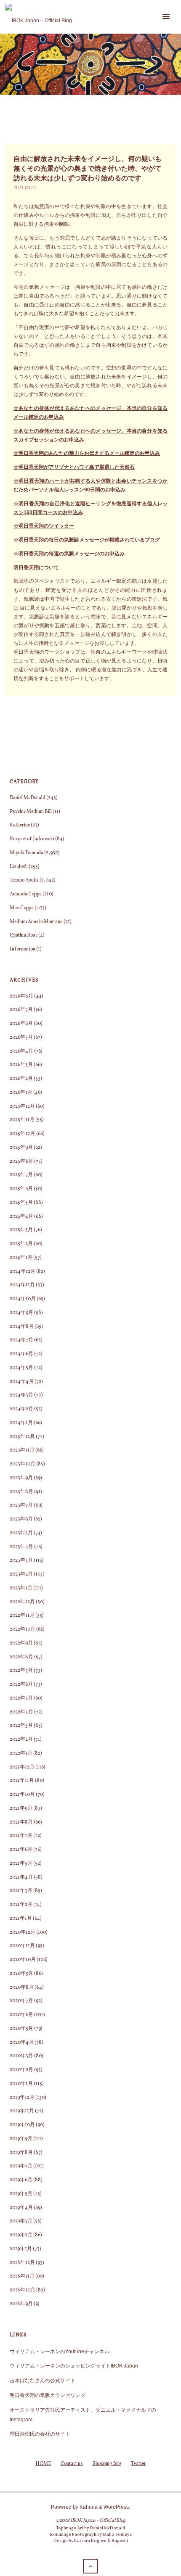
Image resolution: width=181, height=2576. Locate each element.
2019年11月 (22, 2111)
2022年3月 (21, 1726)
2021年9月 (21, 1808)
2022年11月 (22, 1615)
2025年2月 (21, 1244)
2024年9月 (21, 1313)
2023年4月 (21, 1547)
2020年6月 (21, 2015)
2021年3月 (21, 1891)
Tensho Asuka (24, 880)
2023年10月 (23, 1464)
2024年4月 (22, 1382)
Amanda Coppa (26, 894)
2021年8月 (21, 1822)
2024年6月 (21, 1354)
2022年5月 (21, 1698)
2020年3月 (21, 2056)
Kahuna (88, 2507)
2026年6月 (21, 1024)
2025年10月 (23, 1134)
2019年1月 (21, 2249)
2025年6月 (21, 1189)
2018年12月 (22, 2263)
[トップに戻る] (90, 2566)
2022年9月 (21, 1643)
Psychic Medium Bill (31, 812)
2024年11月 (22, 1285)
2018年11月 (22, 2276)
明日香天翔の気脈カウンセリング (48, 2395)
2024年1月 (21, 1423)
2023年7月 (21, 1505)
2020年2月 (21, 2070)
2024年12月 (23, 1272)
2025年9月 (21, 1148)
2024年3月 (21, 1395)
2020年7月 (21, 2001)
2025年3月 (21, 1230)
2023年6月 (21, 1519)
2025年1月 (21, 1258)
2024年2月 (21, 1409)
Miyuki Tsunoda (27, 853)
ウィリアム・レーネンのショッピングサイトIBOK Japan (74, 2366)
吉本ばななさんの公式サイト (43, 2380)
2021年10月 (22, 1795)
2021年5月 (21, 1863)
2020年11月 (22, 1946)
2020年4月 (22, 2043)
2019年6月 (21, 2180)
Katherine (20, 825)
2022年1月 (21, 1753)
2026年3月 (21, 1065)
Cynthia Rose (24, 935)
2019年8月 (21, 2153)
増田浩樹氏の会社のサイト (40, 2434)
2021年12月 (22, 1767)
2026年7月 (21, 1010)
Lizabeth (19, 867)
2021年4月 (21, 1877)
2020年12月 (23, 1932)
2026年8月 (21, 996)
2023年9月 (21, 1478)
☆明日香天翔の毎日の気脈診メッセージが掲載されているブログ (87, 540)
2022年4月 (21, 1712)
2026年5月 (21, 1037)
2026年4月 (21, 1051)
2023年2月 (21, 1574)
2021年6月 (21, 1850)
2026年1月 (21, 1093)
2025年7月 (21, 1175)
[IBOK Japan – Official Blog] (39, 17)
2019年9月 (21, 2139)
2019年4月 (21, 2208)
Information (23, 949)
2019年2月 (21, 2235)
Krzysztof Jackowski (32, 839)
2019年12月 (22, 2098)
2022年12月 (22, 1602)
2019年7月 (21, 2166)
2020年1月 (21, 2084)
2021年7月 (21, 1836)
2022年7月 (21, 1671)
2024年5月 (21, 1368)
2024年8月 (22, 1327)
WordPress (116, 2507)
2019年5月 (21, 2194)
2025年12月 (22, 1106)
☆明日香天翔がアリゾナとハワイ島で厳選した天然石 (74, 467)
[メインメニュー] (166, 17)
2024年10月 (23, 1299)
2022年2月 (21, 1739)
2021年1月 (21, 1919)
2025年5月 (21, 1203)
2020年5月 (21, 2029)
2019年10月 (22, 2125)
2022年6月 (21, 1684)
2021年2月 (21, 1905)
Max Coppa (22, 908)
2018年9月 (21, 2304)
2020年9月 (21, 1974)
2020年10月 (23, 1960)
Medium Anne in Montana (36, 922)
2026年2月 (21, 1079)
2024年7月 (21, 1340)
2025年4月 (21, 1217)
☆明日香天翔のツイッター (44, 526)
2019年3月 (21, 2221)
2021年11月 (22, 1781)
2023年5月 (21, 1533)
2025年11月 (22, 1120)
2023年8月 (21, 1492)
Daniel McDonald (28, 798)
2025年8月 (21, 1161)
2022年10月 (23, 1629)
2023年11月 (22, 1450)
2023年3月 (21, 1560)
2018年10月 (23, 2290)
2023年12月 (22, 1437)
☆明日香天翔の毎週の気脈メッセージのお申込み (69, 553)
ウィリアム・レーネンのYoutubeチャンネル (60, 2351)
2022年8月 (21, 1657)
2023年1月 (21, 1588)
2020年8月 (22, 1987)
